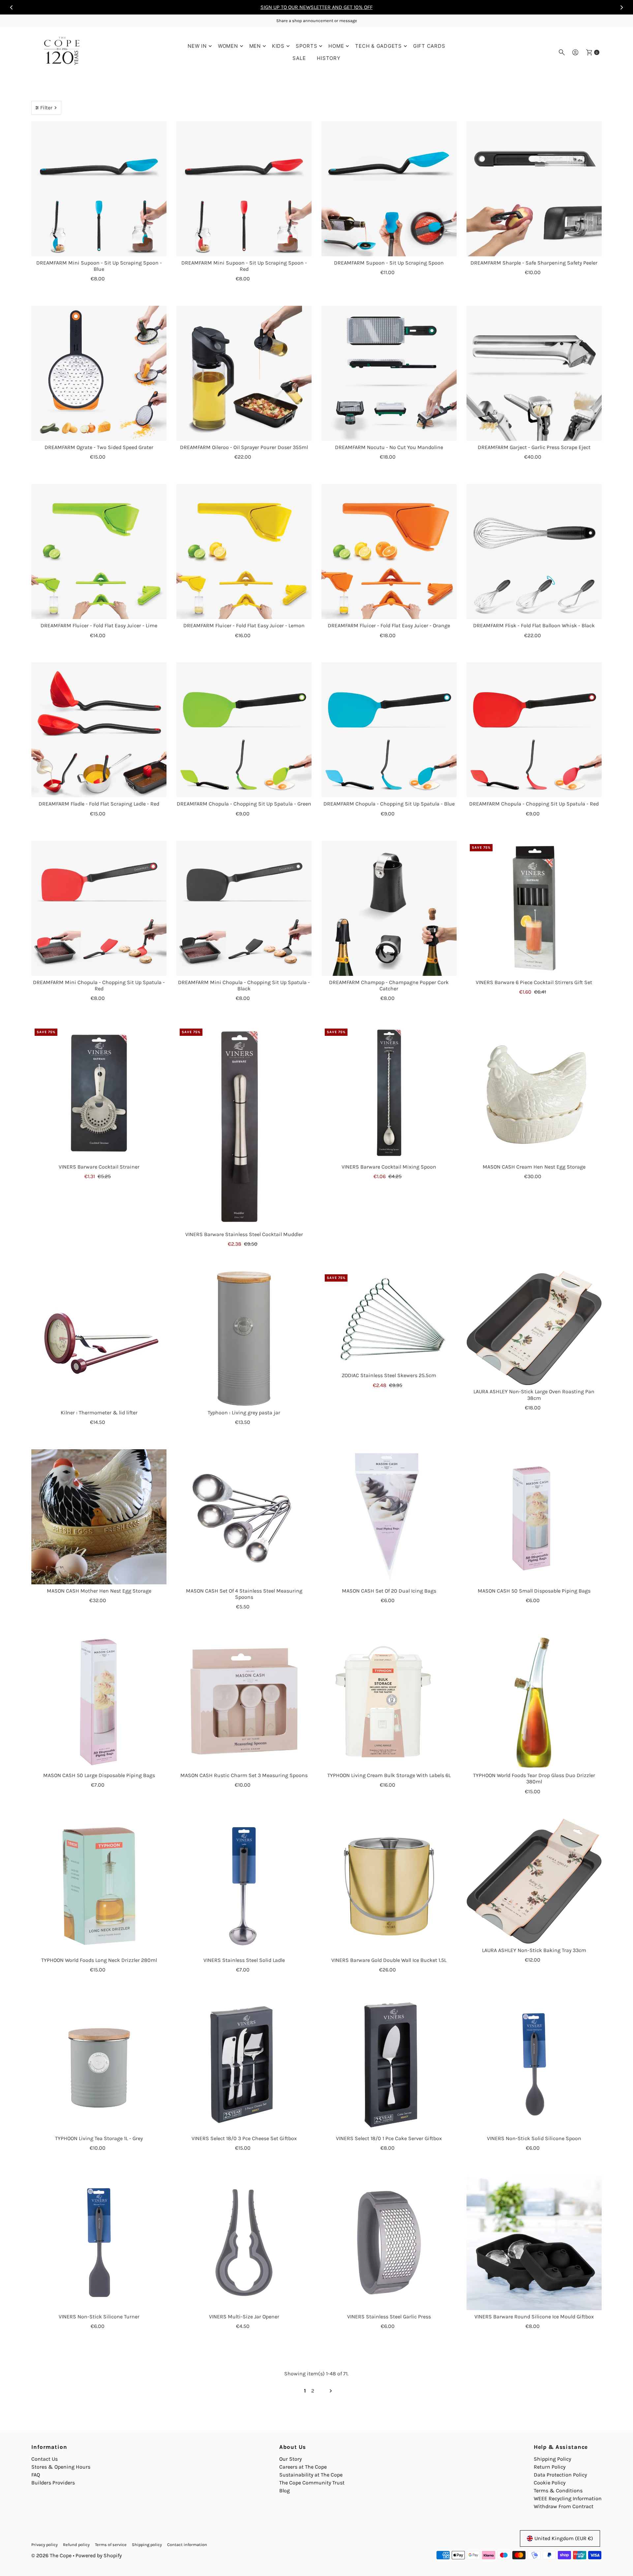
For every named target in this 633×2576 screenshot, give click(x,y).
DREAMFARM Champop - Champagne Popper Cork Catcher (389, 985)
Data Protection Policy (560, 2475)
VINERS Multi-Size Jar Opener (244, 2317)
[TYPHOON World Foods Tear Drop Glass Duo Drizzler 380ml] (534, 1701)
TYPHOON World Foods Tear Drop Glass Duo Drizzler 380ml (534, 1778)
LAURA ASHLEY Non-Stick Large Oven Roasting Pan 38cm (534, 1395)
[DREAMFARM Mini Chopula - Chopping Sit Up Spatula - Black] (244, 908)
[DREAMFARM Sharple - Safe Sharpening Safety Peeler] (534, 189)
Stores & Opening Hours (61, 2467)
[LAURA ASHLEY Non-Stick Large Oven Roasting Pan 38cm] (534, 1328)
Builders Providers (53, 2483)
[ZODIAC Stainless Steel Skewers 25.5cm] (389, 1320)
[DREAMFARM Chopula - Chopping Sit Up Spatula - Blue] (389, 730)
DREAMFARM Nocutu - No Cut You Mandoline (389, 447)
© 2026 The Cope (51, 2555)
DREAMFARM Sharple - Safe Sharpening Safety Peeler (534, 263)
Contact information (187, 2545)
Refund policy (76, 2545)
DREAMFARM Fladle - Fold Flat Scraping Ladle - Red (99, 804)
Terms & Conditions (558, 2491)
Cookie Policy (550, 2483)
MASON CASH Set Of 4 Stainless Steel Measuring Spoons (244, 1594)
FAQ (36, 2475)
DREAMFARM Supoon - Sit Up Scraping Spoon (389, 263)
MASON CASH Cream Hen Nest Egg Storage (534, 1167)
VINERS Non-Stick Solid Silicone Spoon (534, 2138)
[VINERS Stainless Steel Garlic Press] (389, 2243)
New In (197, 46)
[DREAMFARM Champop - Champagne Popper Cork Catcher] (389, 908)
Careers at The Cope (303, 2467)
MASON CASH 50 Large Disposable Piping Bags (99, 1775)
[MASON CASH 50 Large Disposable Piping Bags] (99, 1701)
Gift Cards (429, 46)
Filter (46, 108)
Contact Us (45, 2459)
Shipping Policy (552, 2459)
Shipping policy (147, 2545)
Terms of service (111, 2545)
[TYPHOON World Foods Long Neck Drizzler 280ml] (99, 1886)
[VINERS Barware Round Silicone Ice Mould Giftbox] (534, 2243)
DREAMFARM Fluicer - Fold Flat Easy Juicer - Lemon (244, 625)
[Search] (562, 52)
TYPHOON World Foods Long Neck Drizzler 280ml (99, 1960)
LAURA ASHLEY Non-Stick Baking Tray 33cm (534, 1950)
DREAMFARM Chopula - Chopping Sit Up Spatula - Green (244, 804)
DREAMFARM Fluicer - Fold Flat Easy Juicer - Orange (389, 625)
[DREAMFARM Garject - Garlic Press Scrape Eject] (534, 373)
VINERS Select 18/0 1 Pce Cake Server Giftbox (389, 2138)
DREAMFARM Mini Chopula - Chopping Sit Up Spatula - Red (99, 985)
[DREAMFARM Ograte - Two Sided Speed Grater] (99, 373)
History (329, 58)
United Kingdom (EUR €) (564, 2538)
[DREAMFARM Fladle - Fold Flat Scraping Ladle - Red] (99, 730)
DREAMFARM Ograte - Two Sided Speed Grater (99, 447)
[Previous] (12, 7)
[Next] (621, 7)
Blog (285, 2491)
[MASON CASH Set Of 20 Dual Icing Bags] (389, 1517)
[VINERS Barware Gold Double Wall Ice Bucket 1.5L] (389, 1886)
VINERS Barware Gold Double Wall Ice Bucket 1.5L (389, 1960)
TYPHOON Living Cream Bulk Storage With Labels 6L (389, 1775)
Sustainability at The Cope (311, 2475)
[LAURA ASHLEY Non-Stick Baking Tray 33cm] (534, 1881)
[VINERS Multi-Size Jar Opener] (244, 2243)
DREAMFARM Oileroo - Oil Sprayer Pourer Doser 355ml (244, 447)
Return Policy (550, 2467)
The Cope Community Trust (312, 2483)
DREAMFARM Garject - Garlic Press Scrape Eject (534, 447)
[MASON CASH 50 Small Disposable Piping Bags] (534, 1517)
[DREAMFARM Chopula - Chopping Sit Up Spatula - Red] (534, 730)
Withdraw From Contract (564, 2506)
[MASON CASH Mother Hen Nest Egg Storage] (99, 1517)
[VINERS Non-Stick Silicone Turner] (99, 2243)
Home (336, 46)
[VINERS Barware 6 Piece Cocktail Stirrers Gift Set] (534, 908)
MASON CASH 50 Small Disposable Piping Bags (534, 1591)
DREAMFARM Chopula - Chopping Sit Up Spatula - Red (534, 804)
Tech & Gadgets (378, 46)
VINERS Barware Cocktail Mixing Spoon (389, 1167)
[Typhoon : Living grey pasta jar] (244, 1339)
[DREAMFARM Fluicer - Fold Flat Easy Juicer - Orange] (389, 552)
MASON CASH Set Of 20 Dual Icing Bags (389, 1591)
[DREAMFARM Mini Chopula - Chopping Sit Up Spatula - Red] (99, 908)
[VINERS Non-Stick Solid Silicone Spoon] (534, 2064)
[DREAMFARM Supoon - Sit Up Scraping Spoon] (389, 189)
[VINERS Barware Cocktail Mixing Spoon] (389, 1093)
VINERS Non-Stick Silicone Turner (99, 2317)
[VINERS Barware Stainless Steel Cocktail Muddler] (244, 1127)
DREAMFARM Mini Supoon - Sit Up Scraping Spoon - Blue (99, 266)
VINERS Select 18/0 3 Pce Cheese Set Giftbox (244, 2138)
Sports (307, 46)
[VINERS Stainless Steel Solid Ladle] (244, 1886)
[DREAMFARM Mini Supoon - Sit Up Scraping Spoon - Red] (244, 189)
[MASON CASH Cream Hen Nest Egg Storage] (534, 1093)
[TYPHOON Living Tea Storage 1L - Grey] (99, 2064)
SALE (299, 58)
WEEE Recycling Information (568, 2498)
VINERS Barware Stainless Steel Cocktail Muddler (244, 1234)
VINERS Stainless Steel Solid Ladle (244, 1960)
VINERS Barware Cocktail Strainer (99, 1167)
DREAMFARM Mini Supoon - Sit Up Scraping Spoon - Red (244, 266)
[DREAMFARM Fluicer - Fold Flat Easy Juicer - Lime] (99, 552)
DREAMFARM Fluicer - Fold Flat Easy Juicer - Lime (99, 625)
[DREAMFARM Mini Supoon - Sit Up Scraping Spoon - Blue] (99, 189)
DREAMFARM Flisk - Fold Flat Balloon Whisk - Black (534, 625)
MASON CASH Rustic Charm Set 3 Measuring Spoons (244, 1775)
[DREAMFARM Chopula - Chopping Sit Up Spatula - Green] (244, 730)
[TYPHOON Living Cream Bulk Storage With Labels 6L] (389, 1701)
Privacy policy (45, 2545)
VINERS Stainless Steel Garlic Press (389, 2317)
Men (255, 46)
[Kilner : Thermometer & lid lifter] (99, 1339)
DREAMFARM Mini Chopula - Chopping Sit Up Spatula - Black (244, 985)
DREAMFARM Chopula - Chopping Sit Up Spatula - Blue (389, 804)
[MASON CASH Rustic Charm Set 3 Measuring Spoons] (244, 1701)
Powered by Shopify (99, 2555)
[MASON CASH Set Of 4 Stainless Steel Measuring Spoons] (244, 1517)
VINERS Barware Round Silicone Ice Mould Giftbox (534, 2317)
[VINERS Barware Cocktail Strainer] (99, 1093)
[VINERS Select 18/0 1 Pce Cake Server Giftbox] (389, 2064)
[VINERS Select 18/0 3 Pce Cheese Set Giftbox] (244, 2064)
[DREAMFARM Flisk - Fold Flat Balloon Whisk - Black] (534, 552)
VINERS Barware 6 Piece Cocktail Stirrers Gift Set (534, 982)
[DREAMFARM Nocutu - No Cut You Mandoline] (389, 373)
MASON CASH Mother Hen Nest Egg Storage (99, 1591)
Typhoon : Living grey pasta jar (244, 1413)
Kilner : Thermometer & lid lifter (99, 1413)
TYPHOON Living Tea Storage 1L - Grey (99, 2138)
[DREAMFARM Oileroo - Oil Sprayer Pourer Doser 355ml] (244, 373)
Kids (278, 46)
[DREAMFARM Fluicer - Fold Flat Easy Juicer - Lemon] (244, 552)
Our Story (290, 2459)
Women (228, 46)
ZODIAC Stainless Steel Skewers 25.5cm (389, 1375)
